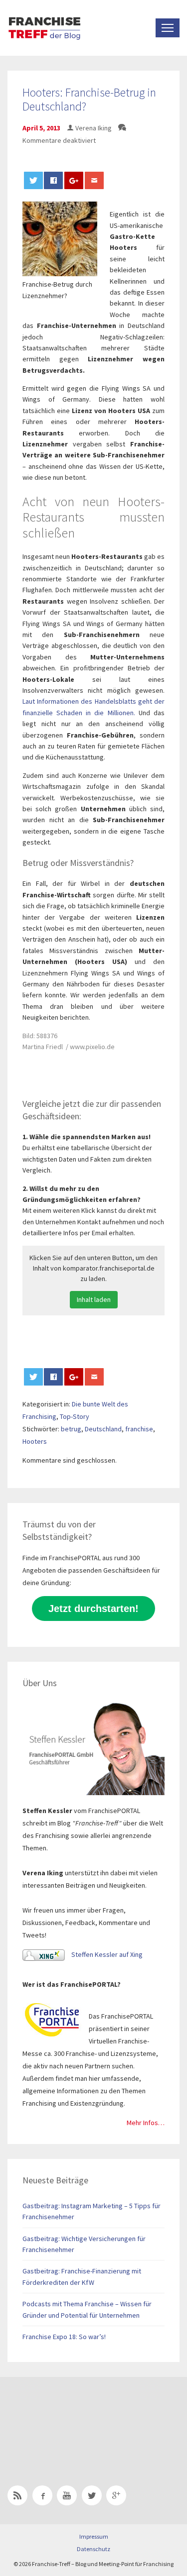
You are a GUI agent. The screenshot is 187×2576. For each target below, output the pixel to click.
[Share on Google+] (74, 180)
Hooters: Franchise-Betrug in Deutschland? (89, 100)
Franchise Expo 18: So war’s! (64, 2337)
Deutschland (103, 1429)
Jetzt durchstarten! (93, 1609)
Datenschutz (93, 2549)
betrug (71, 1429)
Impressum (94, 2536)
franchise (139, 1429)
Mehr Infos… (146, 2123)
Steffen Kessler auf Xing (106, 1954)
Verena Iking (93, 128)
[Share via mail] (94, 180)
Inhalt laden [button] (94, 1299)
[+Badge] (77, 2418)
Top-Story (75, 1416)
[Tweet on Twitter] (33, 180)
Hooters (35, 1441)
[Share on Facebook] (53, 180)
